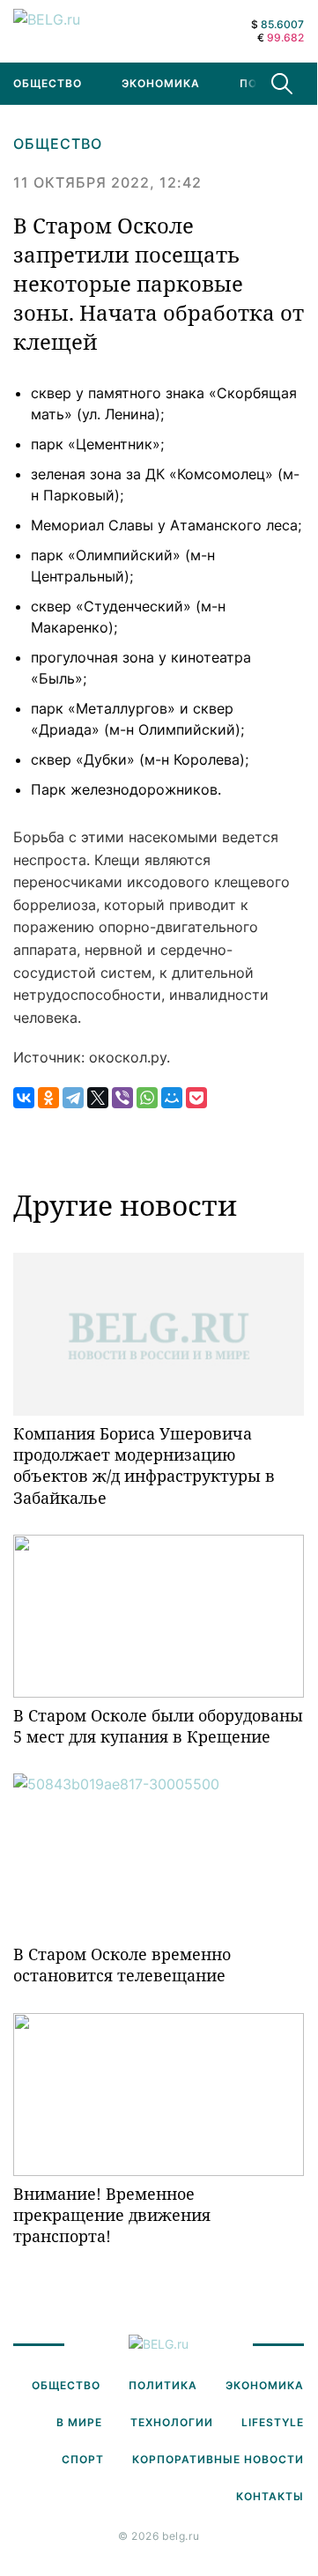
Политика (163, 2385)
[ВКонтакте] (24, 1098)
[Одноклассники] (48, 1098)
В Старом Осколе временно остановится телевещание (122, 1965)
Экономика (161, 83)
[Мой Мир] (172, 1098)
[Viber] (122, 1098)
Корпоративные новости (218, 2459)
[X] (98, 1098)
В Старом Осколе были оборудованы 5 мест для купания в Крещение (158, 1726)
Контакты (270, 2496)
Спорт (83, 2459)
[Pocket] (196, 1098)
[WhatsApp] (147, 1098)
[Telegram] (73, 1098)
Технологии (172, 2422)
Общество (58, 144)
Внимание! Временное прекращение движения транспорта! (112, 2215)
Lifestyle (273, 2422)
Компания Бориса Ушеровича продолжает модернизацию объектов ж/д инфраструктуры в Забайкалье (144, 1466)
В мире (79, 2422)
